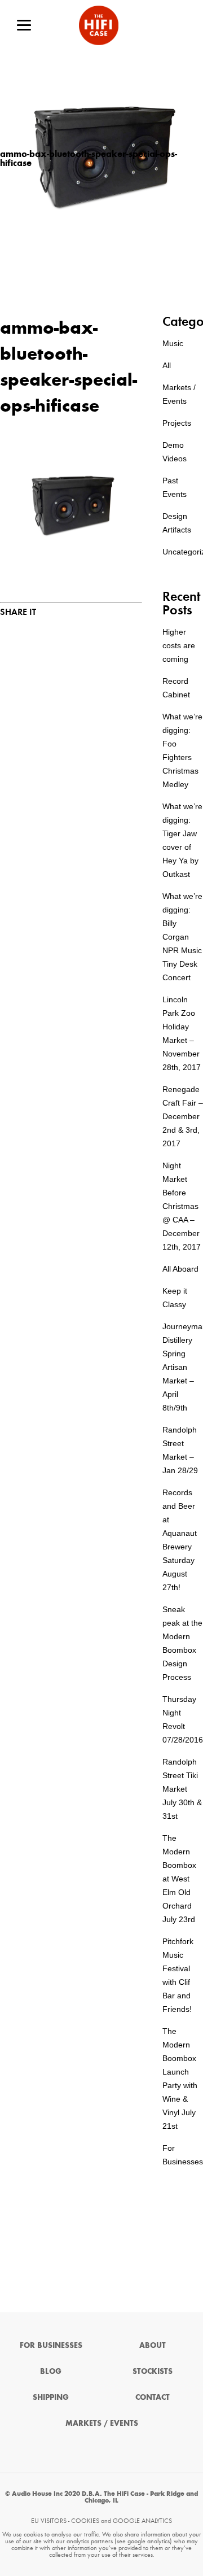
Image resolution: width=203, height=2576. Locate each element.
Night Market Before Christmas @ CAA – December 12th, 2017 (182, 1206)
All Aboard (180, 1269)
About (153, 2345)
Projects (177, 423)
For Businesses (51, 2345)
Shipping (51, 2397)
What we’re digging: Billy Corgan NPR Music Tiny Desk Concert (182, 937)
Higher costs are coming (179, 645)
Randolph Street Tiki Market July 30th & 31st (182, 1789)
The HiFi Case (99, 25)
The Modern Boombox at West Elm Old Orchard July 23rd (179, 1879)
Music (173, 343)
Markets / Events (102, 2423)
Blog (51, 2371)
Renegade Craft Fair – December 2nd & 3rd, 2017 (183, 1116)
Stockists (153, 2371)
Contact (153, 2397)
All (167, 365)
